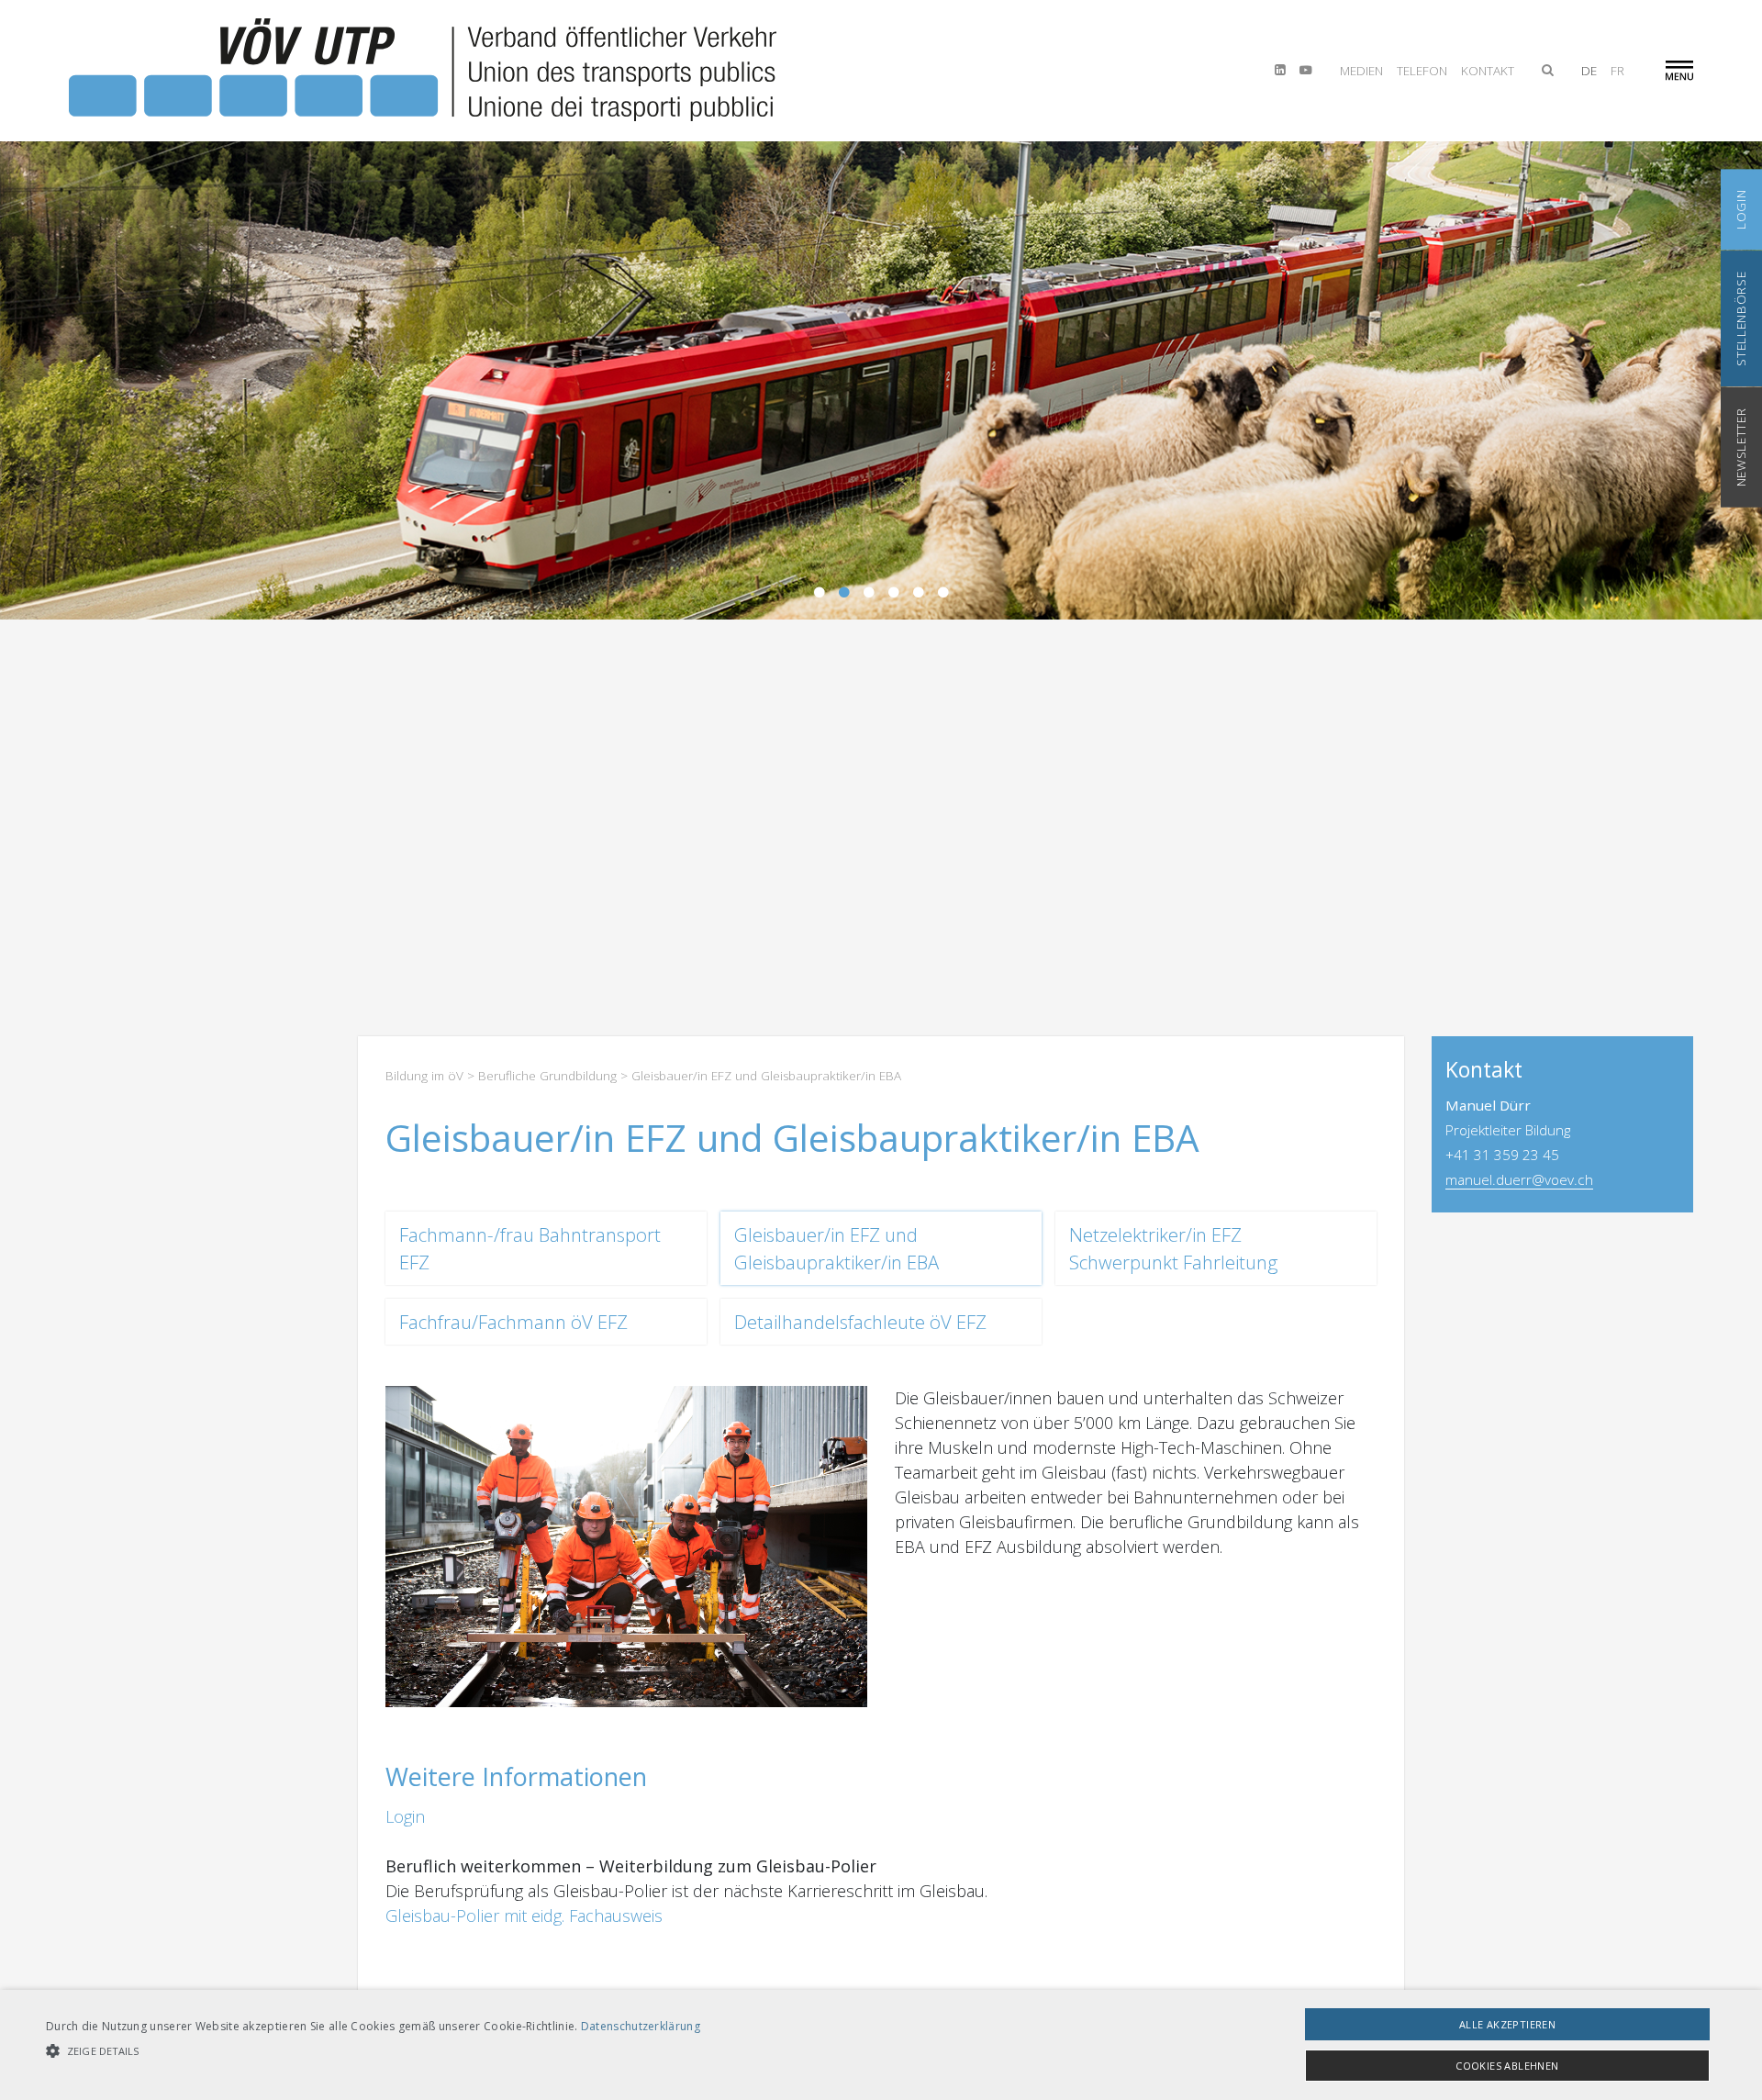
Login (405, 1816)
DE (1589, 71)
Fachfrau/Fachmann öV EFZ (513, 1322)
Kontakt (1488, 71)
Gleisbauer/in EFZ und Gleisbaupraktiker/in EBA (836, 1248)
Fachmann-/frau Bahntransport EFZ (530, 1248)
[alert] (881, 2045)
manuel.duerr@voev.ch (1519, 1179)
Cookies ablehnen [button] (1507, 2066)
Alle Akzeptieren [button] (1507, 2024)
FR (1617, 71)
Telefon (1422, 71)
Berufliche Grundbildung (547, 1076)
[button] (373, 2051)
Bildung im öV (424, 1076)
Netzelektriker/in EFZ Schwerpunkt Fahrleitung (1173, 1248)
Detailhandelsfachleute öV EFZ (860, 1322)
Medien (1361, 71)
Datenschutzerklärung (641, 2026)
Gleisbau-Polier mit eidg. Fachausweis (524, 1916)
